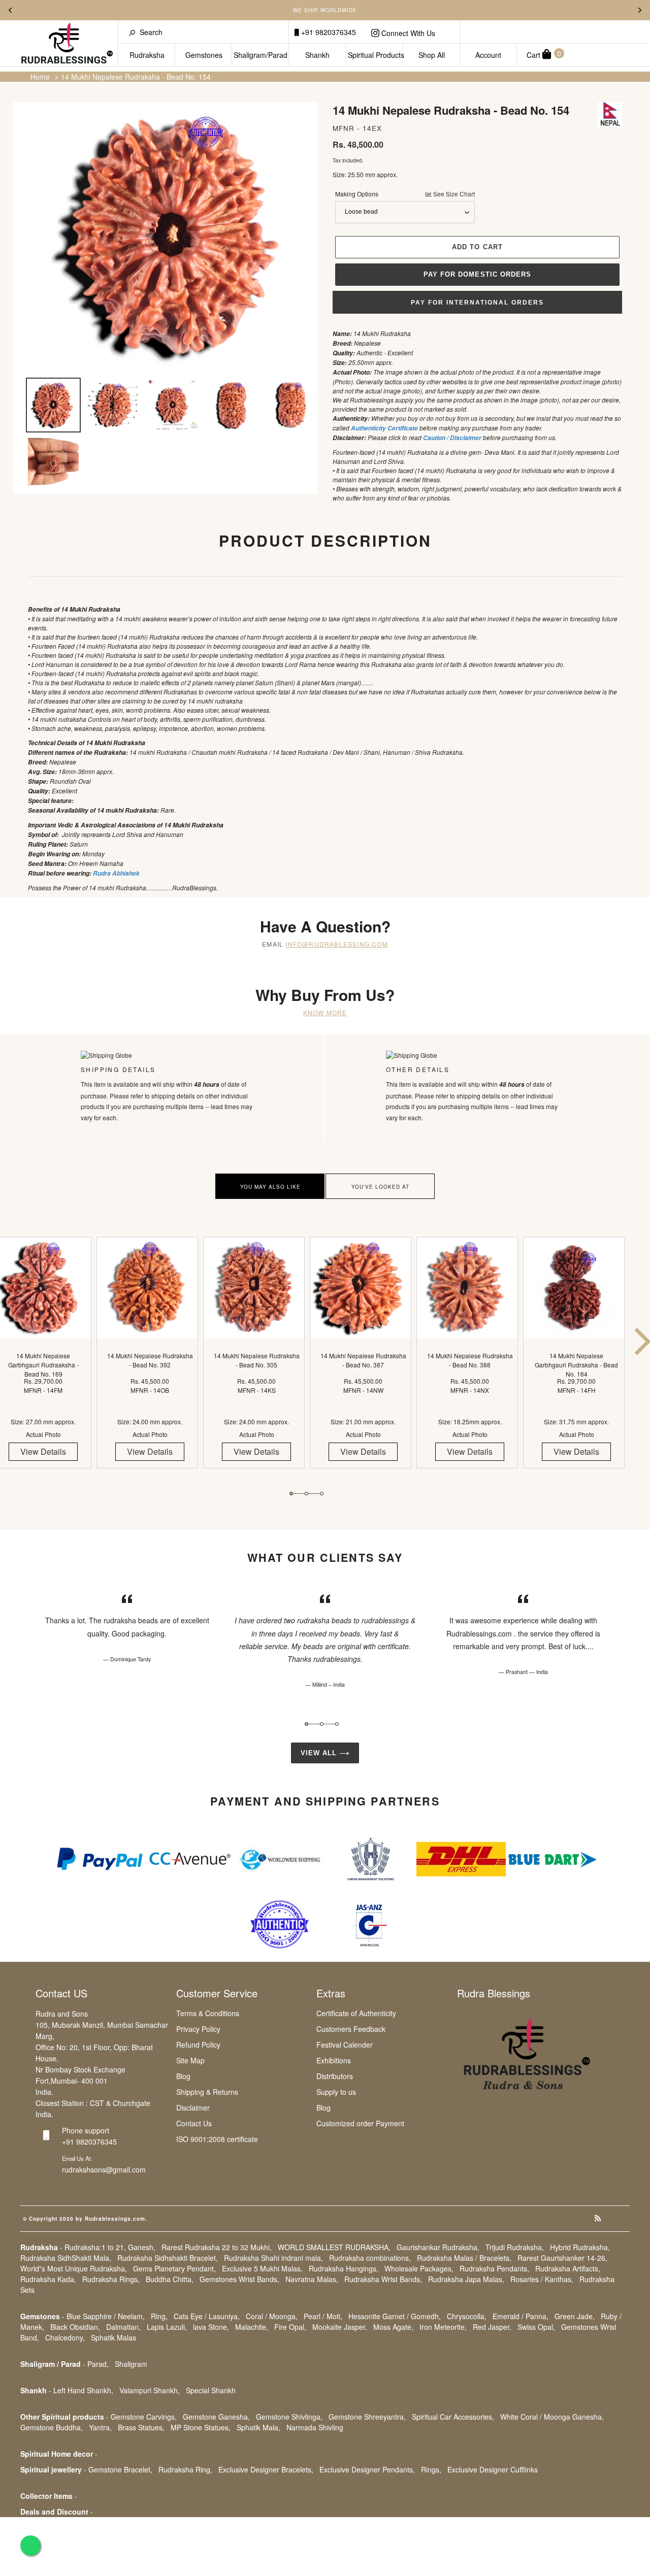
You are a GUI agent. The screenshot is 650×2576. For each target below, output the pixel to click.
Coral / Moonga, (272, 2316)
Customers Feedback (351, 2029)
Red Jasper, (492, 2327)
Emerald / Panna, (521, 2316)
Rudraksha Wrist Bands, (383, 2279)
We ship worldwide (325, 10)
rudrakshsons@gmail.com (104, 2169)
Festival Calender (345, 2045)
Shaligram (131, 2364)
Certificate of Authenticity (356, 2013)
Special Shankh (211, 2390)
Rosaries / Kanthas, (542, 2279)
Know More (325, 1012)
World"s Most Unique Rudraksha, (74, 2268)
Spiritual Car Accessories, (453, 2417)
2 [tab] (306, 1494)
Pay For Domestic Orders (477, 274)
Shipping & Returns (207, 2092)
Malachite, (252, 2327)
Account (488, 55)
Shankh (317, 55)
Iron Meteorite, (443, 2327)
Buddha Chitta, (170, 2279)
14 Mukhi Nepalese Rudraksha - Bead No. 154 (136, 77)
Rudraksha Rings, (111, 2279)
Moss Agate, (393, 2327)
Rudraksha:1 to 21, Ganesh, (110, 2247)
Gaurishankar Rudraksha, (438, 2247)
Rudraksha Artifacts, (568, 2268)
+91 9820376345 (328, 32)
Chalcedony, (65, 2337)
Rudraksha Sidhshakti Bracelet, (168, 2258)
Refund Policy (198, 2045)
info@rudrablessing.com (336, 944)
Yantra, (100, 2427)
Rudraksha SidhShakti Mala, (66, 2258)
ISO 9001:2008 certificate (217, 2139)
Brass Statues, (141, 2427)
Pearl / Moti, (323, 2316)
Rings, (431, 2469)
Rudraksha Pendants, (494, 2268)
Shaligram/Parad (261, 55)
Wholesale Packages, (419, 2268)
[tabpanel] (150, 1362)
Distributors (335, 2076)
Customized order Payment (360, 2123)
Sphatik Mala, (258, 2427)
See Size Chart (453, 194)
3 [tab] (322, 1494)
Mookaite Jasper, (340, 2327)
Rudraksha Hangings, (344, 2268)
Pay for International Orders (477, 303)
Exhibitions (334, 2060)
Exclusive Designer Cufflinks (493, 2469)
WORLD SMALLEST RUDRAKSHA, (334, 2247)
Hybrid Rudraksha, (580, 2247)
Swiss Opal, (536, 2327)
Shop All (432, 55)
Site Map (190, 2060)
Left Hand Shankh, (83, 2390)
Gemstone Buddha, (52, 2427)
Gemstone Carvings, (144, 2417)
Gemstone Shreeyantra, (367, 2417)
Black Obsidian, (75, 2327)
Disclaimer (193, 2107)
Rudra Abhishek (116, 873)
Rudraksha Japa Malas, (466, 2279)
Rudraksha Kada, (48, 2279)
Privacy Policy (198, 2029)
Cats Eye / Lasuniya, (207, 2316)
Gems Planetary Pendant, (174, 2268)
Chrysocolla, (467, 2316)
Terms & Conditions (208, 2013)
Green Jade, (575, 2316)
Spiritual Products (376, 55)
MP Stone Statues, (201, 2427)
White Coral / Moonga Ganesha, (552, 2417)
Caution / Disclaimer (452, 438)
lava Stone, (211, 2327)
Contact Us (194, 2123)
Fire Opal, (290, 2327)
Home (40, 77)
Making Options (405, 194)
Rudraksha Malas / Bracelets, (464, 2258)
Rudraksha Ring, (185, 2469)
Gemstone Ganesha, (216, 2417)
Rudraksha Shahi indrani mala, (273, 2258)
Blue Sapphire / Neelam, (106, 2316)
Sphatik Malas (113, 2337)
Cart (544, 54)
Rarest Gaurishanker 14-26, (562, 2258)
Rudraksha (147, 55)
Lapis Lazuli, (167, 2327)
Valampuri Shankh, (150, 2390)
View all (320, 1753)
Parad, (98, 2364)
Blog (183, 2076)
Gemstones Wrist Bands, (239, 2279)
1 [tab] (291, 1494)
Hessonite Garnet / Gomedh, (395, 2316)
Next (640, 10)
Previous (10, 10)
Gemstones (204, 55)
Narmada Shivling (315, 2427)
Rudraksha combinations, (370, 2258)
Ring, (159, 2316)
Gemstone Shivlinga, (289, 2417)
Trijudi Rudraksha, (515, 2247)
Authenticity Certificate (384, 428)
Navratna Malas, (312, 2279)
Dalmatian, (123, 2327)
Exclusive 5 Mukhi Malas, (262, 2268)
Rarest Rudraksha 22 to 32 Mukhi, (217, 2247)
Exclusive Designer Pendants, (367, 2469)
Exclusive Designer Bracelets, (266, 2469)
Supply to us (336, 2092)
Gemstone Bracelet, (120, 2469)
